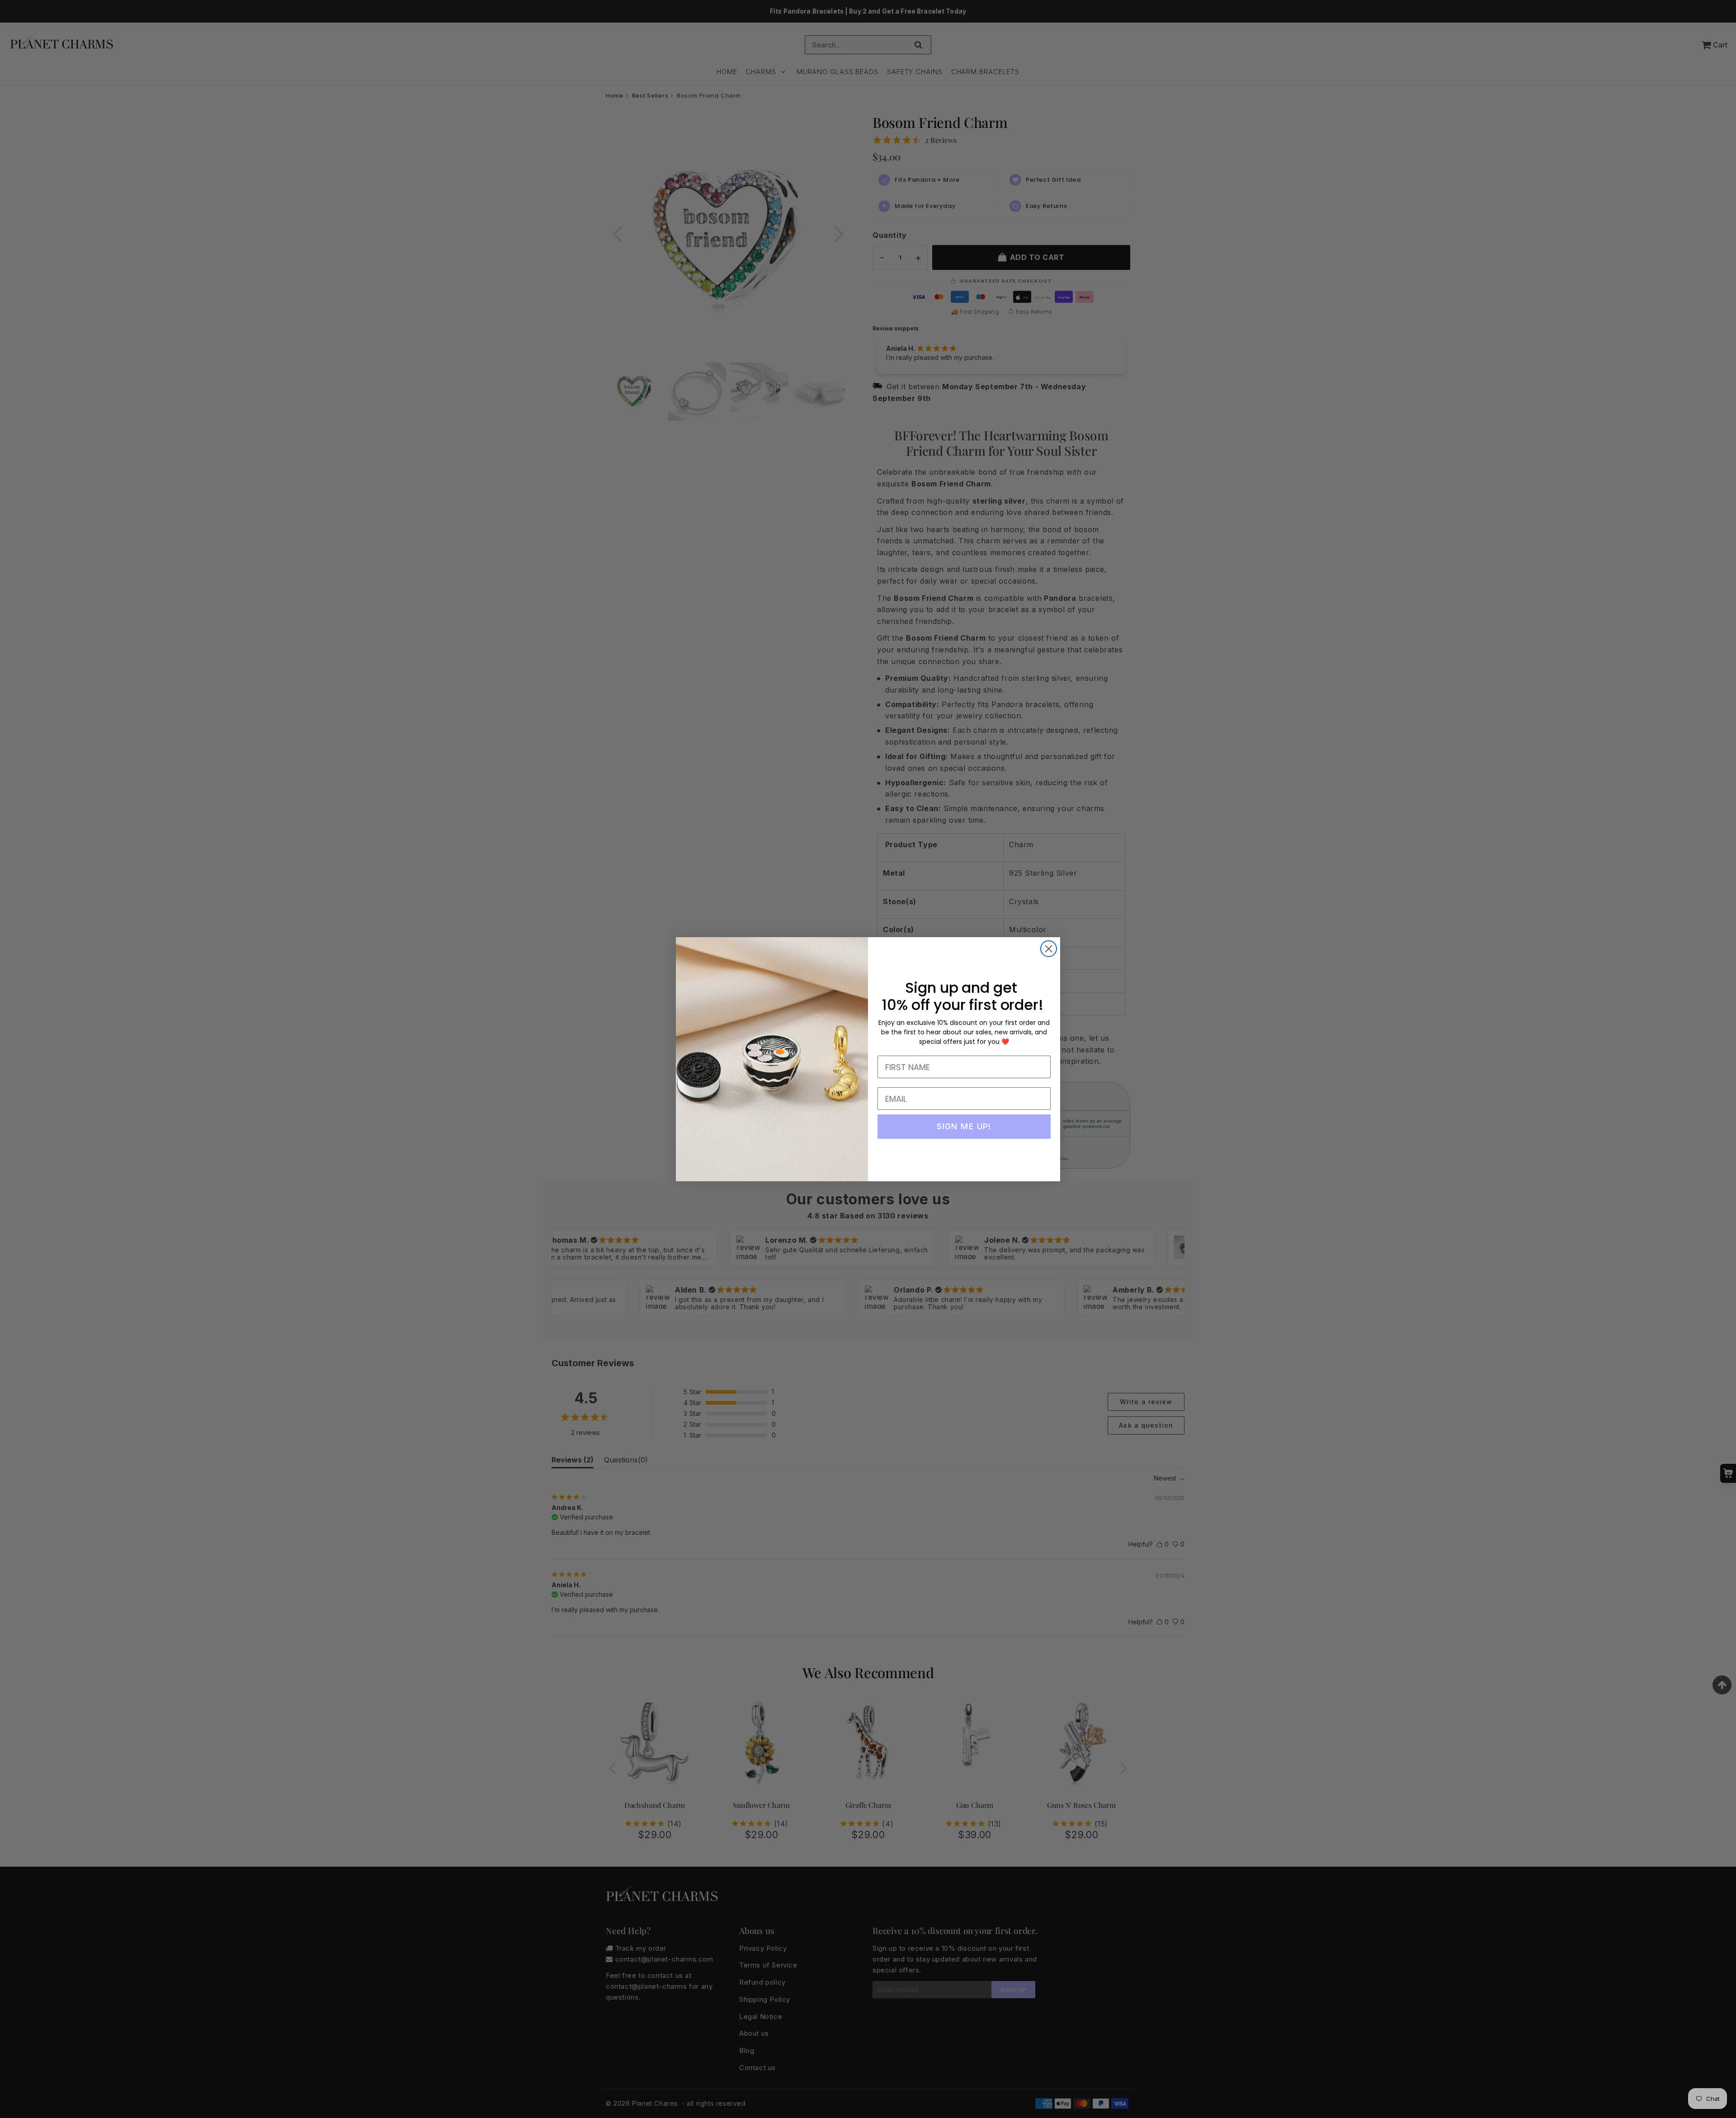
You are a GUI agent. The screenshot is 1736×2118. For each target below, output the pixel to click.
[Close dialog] (1049, 949)
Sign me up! (964, 1126)
